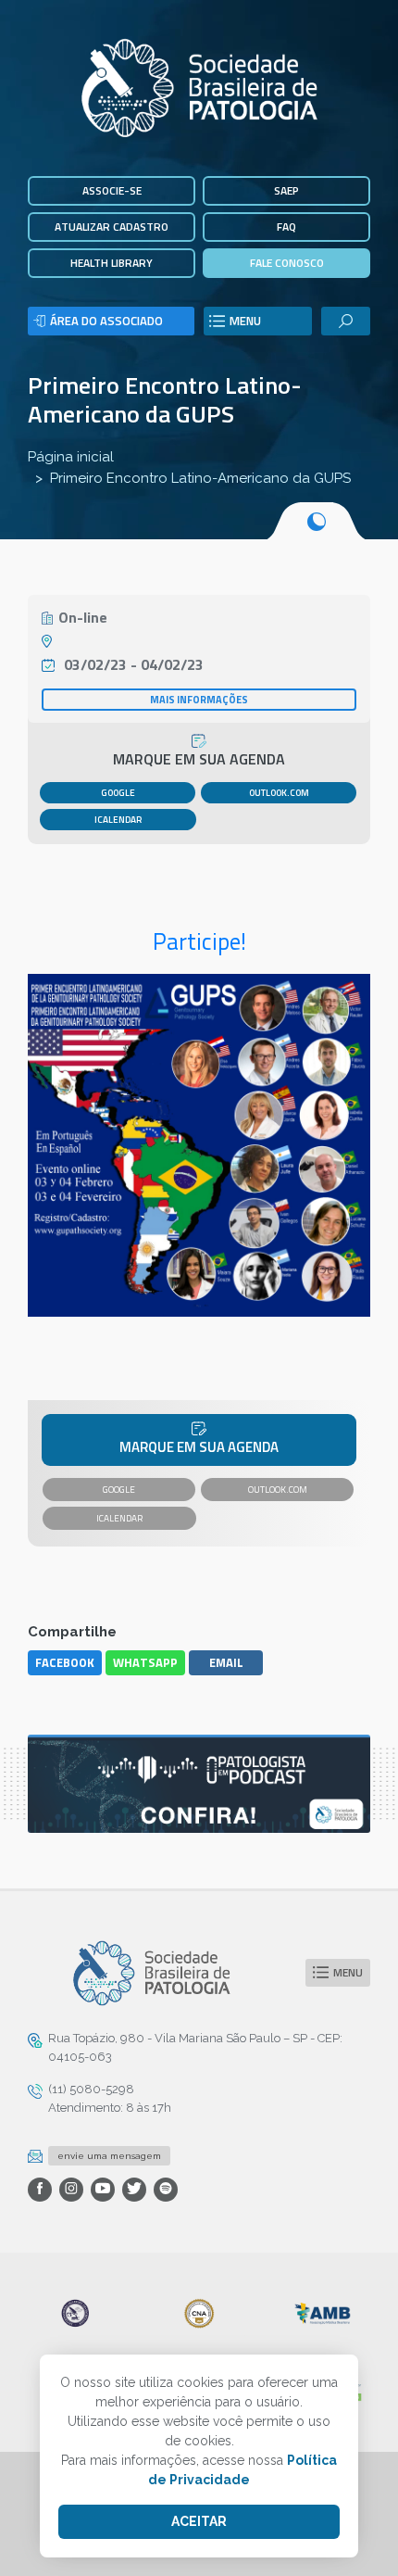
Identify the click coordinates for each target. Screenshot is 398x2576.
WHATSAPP (145, 1662)
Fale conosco (287, 263)
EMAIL (226, 1662)
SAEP (286, 190)
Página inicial (71, 457)
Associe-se (112, 190)
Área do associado (106, 321)
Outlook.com (279, 793)
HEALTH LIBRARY (112, 263)
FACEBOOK (65, 1662)
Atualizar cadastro (112, 227)
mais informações (199, 700)
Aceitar (199, 2521)
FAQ (286, 227)
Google (118, 793)
